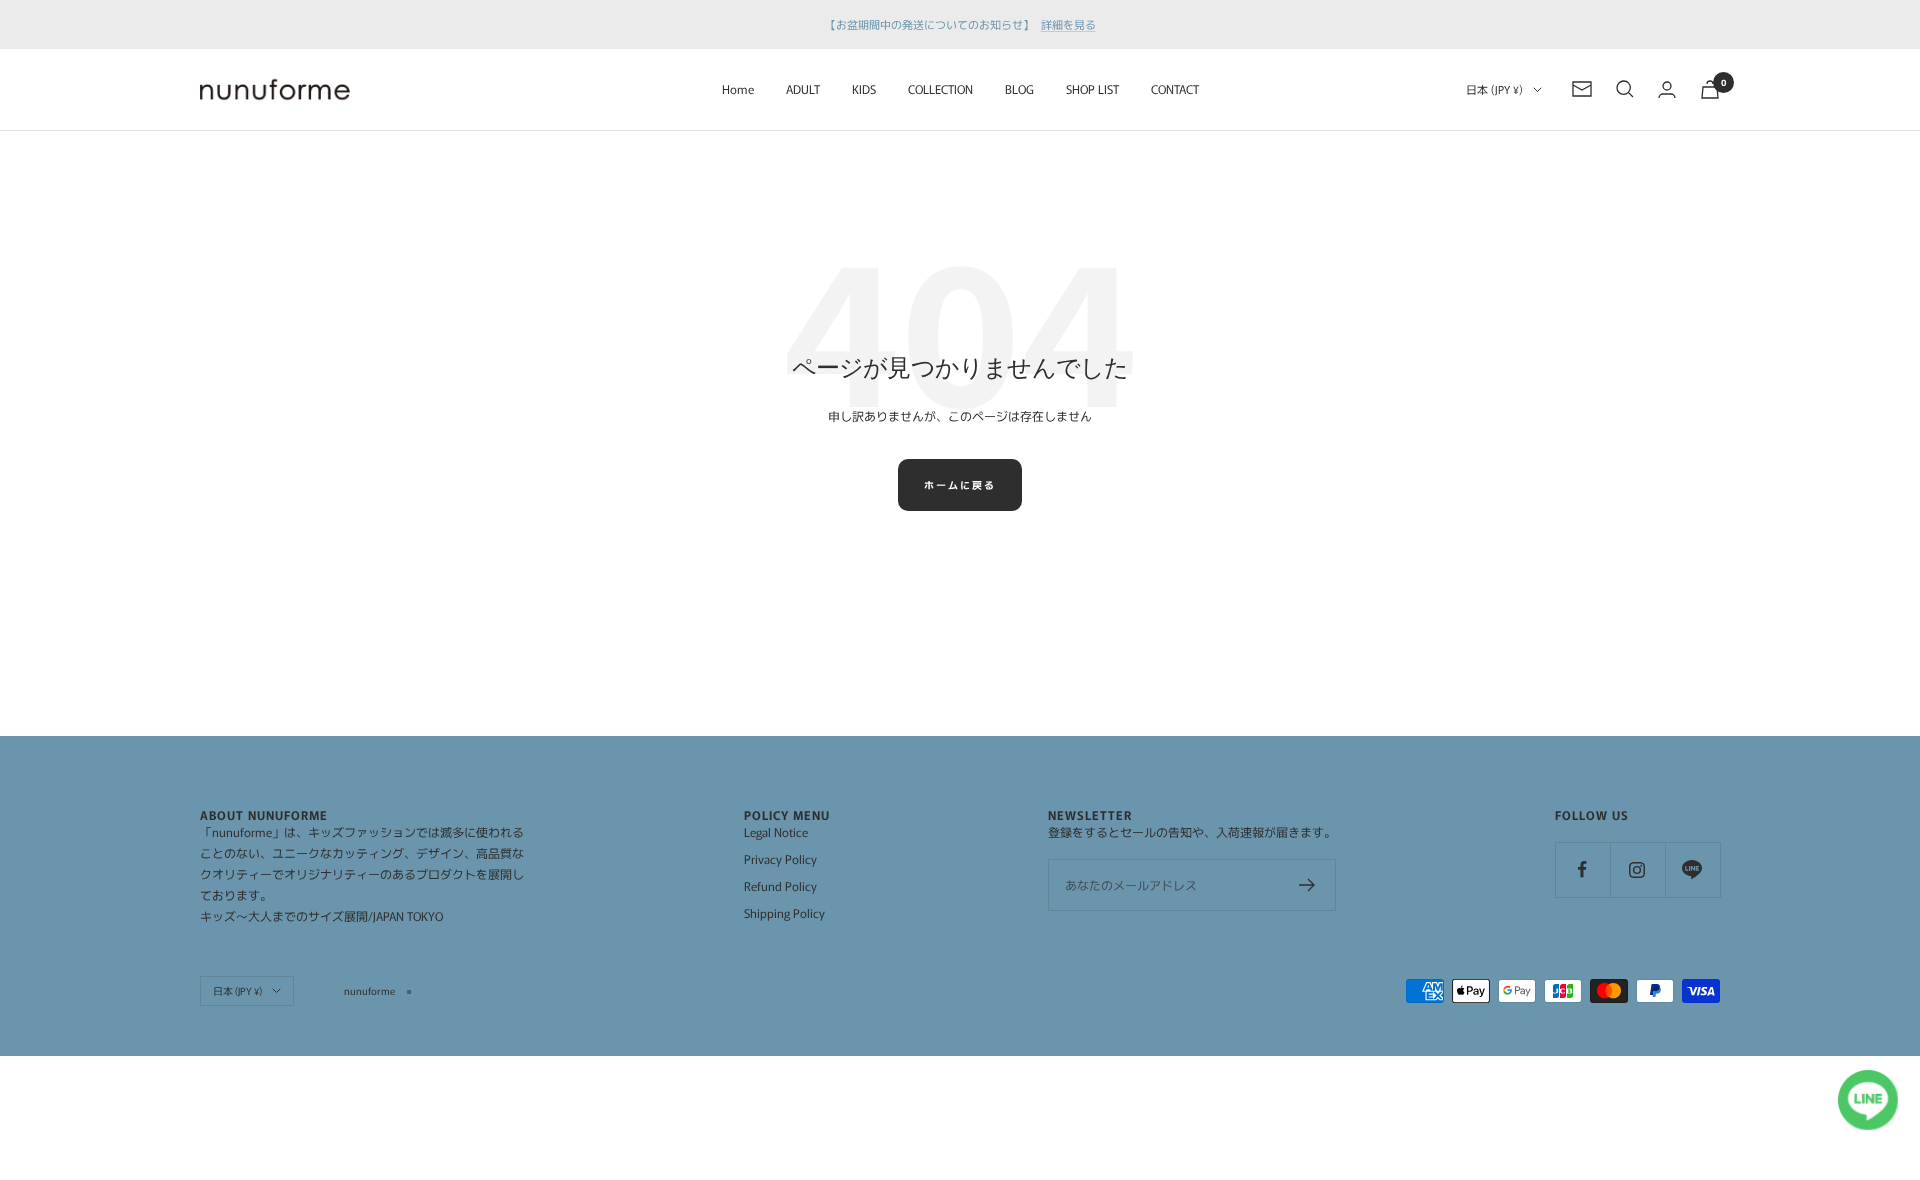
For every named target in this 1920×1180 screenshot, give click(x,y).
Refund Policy (780, 885)
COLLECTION (940, 88)
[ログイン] (1667, 89)
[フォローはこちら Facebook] (1582, 869)
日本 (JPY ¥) (1494, 89)
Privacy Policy (780, 858)
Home (738, 88)
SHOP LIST (1092, 88)
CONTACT (1175, 88)
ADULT (803, 88)
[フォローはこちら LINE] (1692, 869)
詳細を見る (1068, 24)
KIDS (864, 88)
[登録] (1307, 885)
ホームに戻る (960, 484)
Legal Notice (776, 831)
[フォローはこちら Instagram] (1637, 869)
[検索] (1625, 89)
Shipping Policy (784, 912)
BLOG (1019, 88)
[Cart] (1710, 89)
